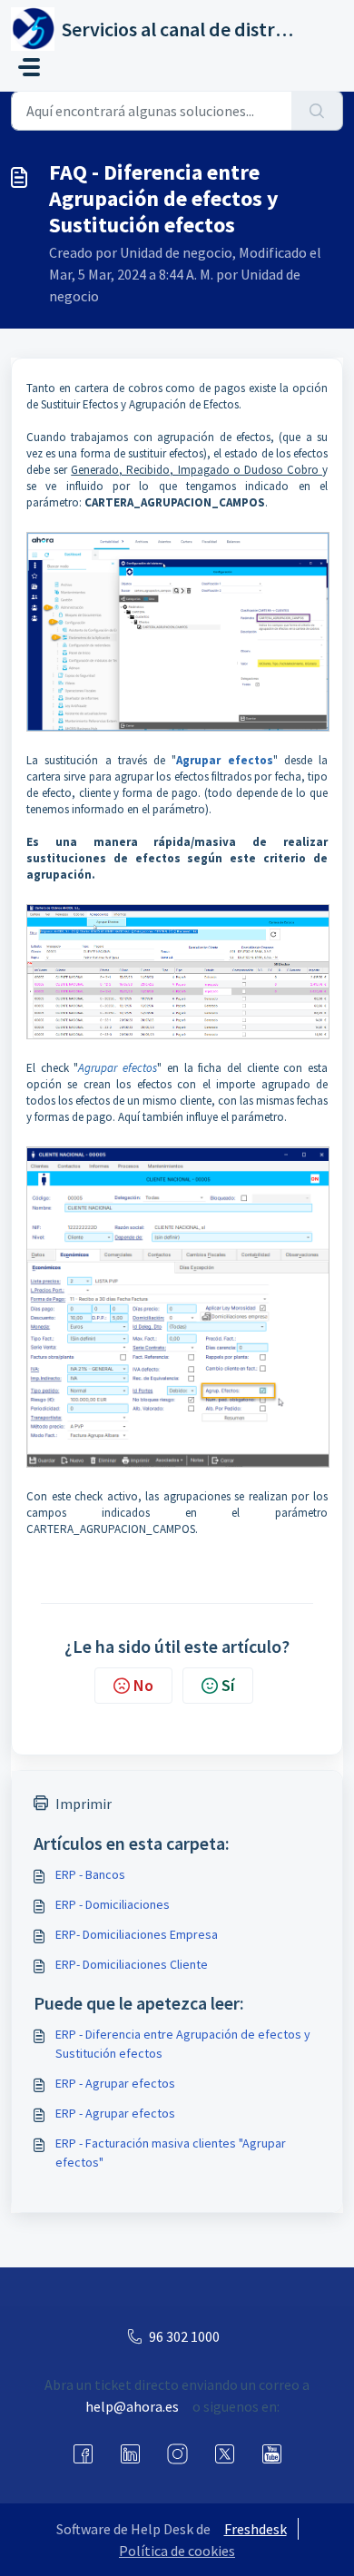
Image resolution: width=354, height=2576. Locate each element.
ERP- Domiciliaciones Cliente (132, 1964)
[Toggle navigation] (29, 67)
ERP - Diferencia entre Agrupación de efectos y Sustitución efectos (183, 2044)
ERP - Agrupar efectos (115, 2083)
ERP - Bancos (90, 1874)
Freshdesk (256, 2529)
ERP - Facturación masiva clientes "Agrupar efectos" (171, 2153)
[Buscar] (317, 111)
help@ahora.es (132, 2406)
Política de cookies (177, 2551)
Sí (228, 1685)
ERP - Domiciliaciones (113, 1904)
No (143, 1685)
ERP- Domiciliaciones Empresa (137, 1934)
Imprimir (84, 1804)
